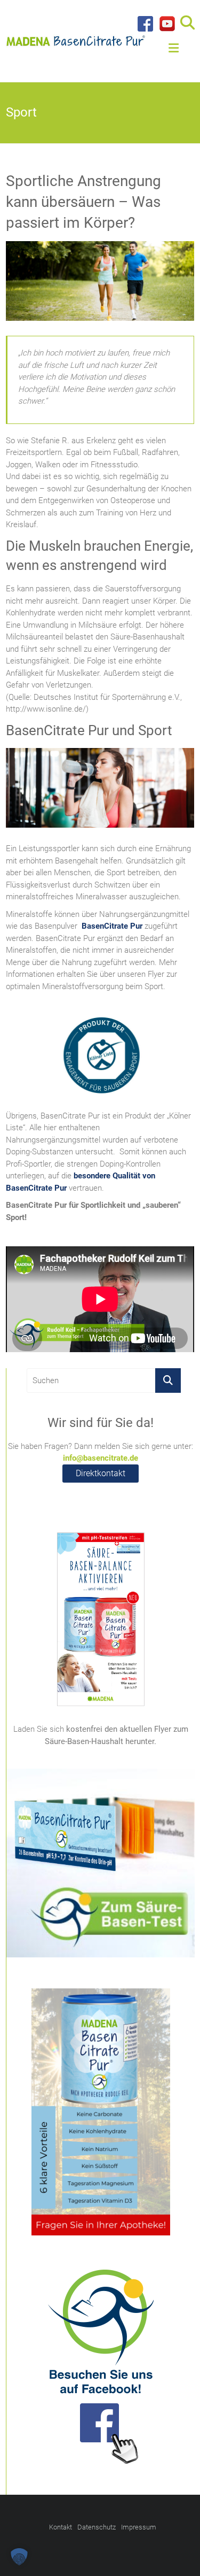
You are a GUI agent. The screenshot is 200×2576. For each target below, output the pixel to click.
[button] (19, 2557)
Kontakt (61, 2527)
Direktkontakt (101, 1473)
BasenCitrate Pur (112, 926)
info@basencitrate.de (101, 1458)
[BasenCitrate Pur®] (76, 38)
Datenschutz (97, 2527)
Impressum (139, 2527)
